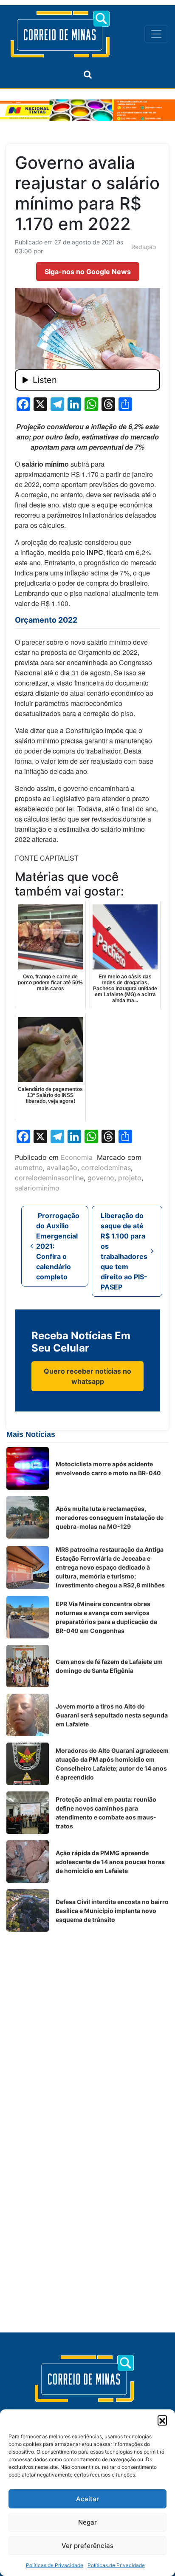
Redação (144, 247)
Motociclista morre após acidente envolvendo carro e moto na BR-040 (108, 1468)
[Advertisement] (87, 2026)
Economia (77, 1157)
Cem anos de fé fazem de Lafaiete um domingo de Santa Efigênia (109, 1666)
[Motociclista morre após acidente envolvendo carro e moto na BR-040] (28, 1468)
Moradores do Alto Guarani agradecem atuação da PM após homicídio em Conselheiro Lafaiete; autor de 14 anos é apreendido (112, 1764)
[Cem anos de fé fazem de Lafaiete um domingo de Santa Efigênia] (28, 1666)
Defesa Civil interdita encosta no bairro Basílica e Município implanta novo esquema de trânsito (112, 1911)
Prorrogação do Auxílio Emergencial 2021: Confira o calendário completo (58, 1246)
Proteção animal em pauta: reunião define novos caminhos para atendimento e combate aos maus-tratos (106, 1813)
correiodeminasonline (49, 1178)
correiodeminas (106, 1168)
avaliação (62, 1168)
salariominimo (37, 1188)
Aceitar (87, 2499)
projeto (130, 1178)
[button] (162, 2420)
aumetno (29, 1168)
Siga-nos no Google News (88, 272)
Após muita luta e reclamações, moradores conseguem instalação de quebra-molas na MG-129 (110, 1518)
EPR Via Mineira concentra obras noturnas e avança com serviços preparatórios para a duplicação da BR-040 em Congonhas (106, 1617)
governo (101, 1178)
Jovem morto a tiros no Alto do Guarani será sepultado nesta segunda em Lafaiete (112, 1715)
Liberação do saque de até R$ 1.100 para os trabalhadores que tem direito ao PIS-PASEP (124, 1251)
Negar (87, 2522)
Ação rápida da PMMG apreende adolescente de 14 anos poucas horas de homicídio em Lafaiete (110, 1862)
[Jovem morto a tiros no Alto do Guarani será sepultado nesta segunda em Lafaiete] (28, 1715)
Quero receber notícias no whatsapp (87, 1376)
